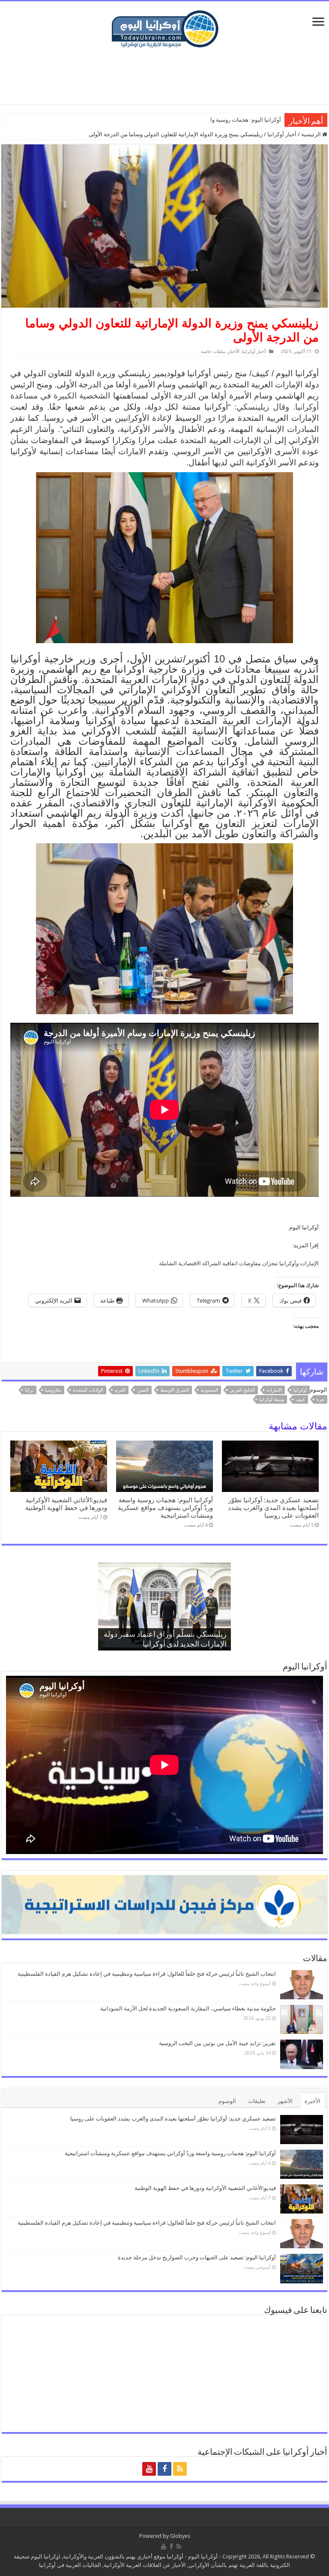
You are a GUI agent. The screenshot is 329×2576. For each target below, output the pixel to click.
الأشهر (285, 2101)
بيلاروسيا (53, 1390)
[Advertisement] (164, 77)
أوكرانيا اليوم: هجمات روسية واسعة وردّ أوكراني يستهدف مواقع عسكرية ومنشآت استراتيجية (165, 1508)
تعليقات (257, 2101)
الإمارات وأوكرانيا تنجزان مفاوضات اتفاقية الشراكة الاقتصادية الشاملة (239, 1263)
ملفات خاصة (213, 352)
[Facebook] (164, 2469)
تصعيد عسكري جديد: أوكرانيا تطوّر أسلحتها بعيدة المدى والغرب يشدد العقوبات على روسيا (273, 1508)
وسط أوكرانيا (272, 1400)
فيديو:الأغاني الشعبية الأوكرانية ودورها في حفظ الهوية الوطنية (66, 1504)
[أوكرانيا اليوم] (165, 28)
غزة (320, 1400)
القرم (120, 1390)
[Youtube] (149, 2469)
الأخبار (234, 352)
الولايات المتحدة (88, 1390)
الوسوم (227, 2101)
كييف (300, 1400)
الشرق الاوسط (175, 1390)
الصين (143, 1390)
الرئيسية (312, 134)
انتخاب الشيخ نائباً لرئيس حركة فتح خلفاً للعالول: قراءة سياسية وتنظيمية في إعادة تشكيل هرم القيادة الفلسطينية (147, 1974)
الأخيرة (313, 2101)
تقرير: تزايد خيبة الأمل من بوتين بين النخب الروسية (217, 2043)
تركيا (29, 1390)
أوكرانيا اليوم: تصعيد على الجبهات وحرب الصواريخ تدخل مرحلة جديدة (197, 2257)
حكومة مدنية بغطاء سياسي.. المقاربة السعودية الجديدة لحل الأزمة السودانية (188, 2008)
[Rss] (180, 2469)
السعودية (209, 1390)
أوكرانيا (300, 1390)
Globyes (180, 2536)
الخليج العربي (242, 1390)
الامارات (274, 1390)
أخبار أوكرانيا (282, 134)
